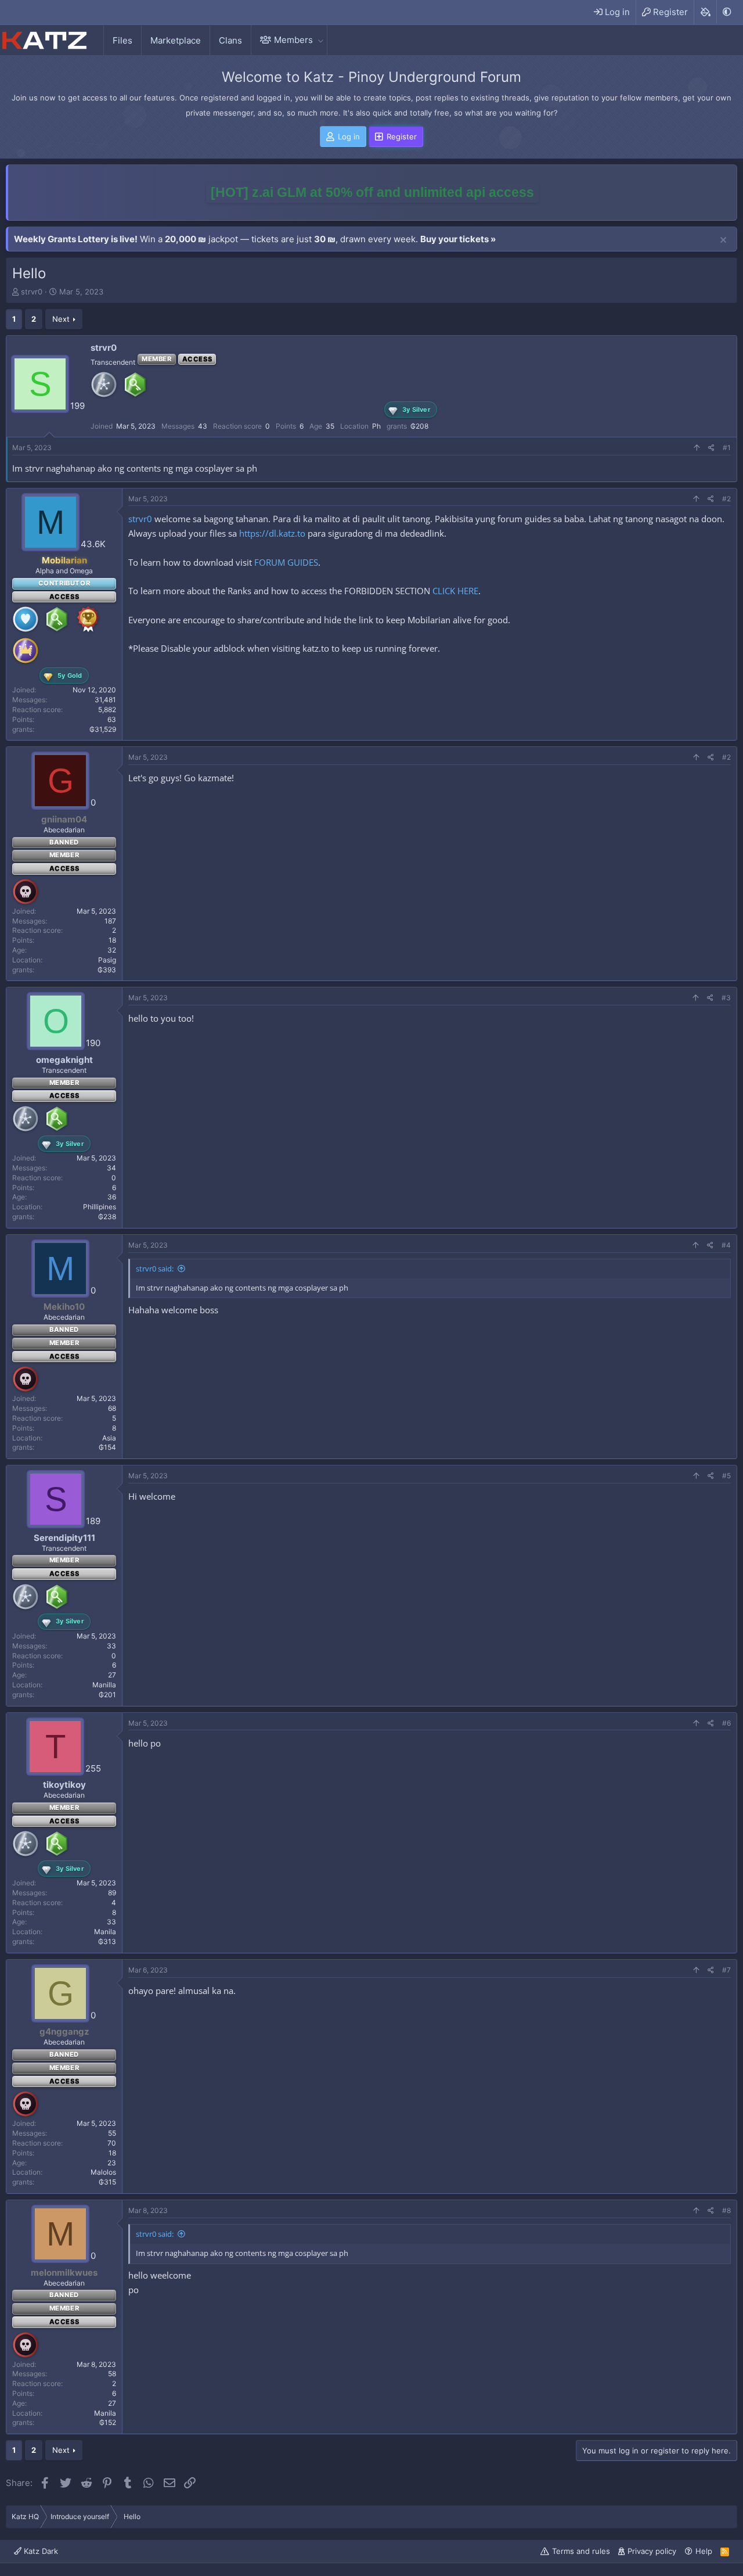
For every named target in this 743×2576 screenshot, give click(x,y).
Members (293, 40)
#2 (726, 499)
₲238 (107, 1217)
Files (122, 40)
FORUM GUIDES (286, 562)
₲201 (107, 1695)
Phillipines (100, 1207)
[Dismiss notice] (723, 240)
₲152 (108, 2422)
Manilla (104, 1685)
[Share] (711, 448)
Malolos (103, 2172)
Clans (230, 40)
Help (704, 2551)
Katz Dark (40, 2551)
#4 (726, 1245)
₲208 (419, 426)
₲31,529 (103, 729)
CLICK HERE (455, 591)
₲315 (107, 2182)
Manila (105, 1932)
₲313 (107, 1941)
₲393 (107, 970)
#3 (726, 998)
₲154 (107, 1447)
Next (61, 319)
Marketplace (176, 40)
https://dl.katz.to (272, 533)
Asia (109, 1438)
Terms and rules (581, 2551)
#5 (726, 1476)
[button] (320, 40)
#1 (727, 448)
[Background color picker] (705, 12)
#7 (726, 1970)
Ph (376, 426)
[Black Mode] (727, 12)
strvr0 (32, 292)
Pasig (107, 960)
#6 (726, 1723)
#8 (726, 2210)
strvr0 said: (155, 1269)
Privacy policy (652, 2551)
